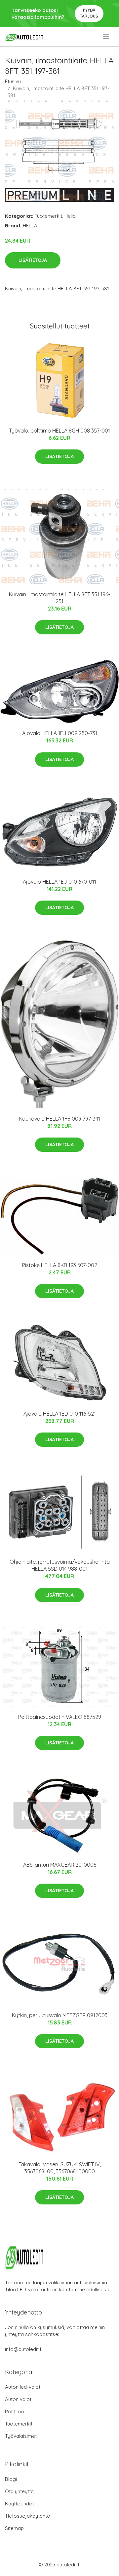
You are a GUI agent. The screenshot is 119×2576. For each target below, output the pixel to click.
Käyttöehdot (20, 2504)
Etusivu (13, 81)
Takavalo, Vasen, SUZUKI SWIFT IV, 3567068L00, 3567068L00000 (60, 2168)
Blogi (11, 2479)
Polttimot (15, 2411)
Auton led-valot (23, 2387)
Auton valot (18, 2399)
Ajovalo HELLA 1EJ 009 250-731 (60, 733)
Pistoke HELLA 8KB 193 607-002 (60, 1265)
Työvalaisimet (21, 2436)
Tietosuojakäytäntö (28, 2516)
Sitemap (14, 2528)
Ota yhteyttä (19, 2491)
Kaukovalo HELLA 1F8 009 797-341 (59, 1119)
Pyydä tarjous (89, 13)
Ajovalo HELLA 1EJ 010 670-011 (59, 882)
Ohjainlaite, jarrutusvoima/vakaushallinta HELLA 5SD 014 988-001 (60, 1565)
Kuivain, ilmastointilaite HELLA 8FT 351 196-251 (59, 598)
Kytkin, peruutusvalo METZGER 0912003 (60, 2015)
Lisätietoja (33, 260)
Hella (70, 216)
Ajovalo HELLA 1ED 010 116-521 (60, 1414)
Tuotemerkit (48, 216)
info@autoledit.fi (24, 2349)
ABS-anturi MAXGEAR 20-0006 (60, 1865)
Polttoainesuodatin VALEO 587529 (60, 1717)
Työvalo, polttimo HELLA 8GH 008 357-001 (59, 431)
